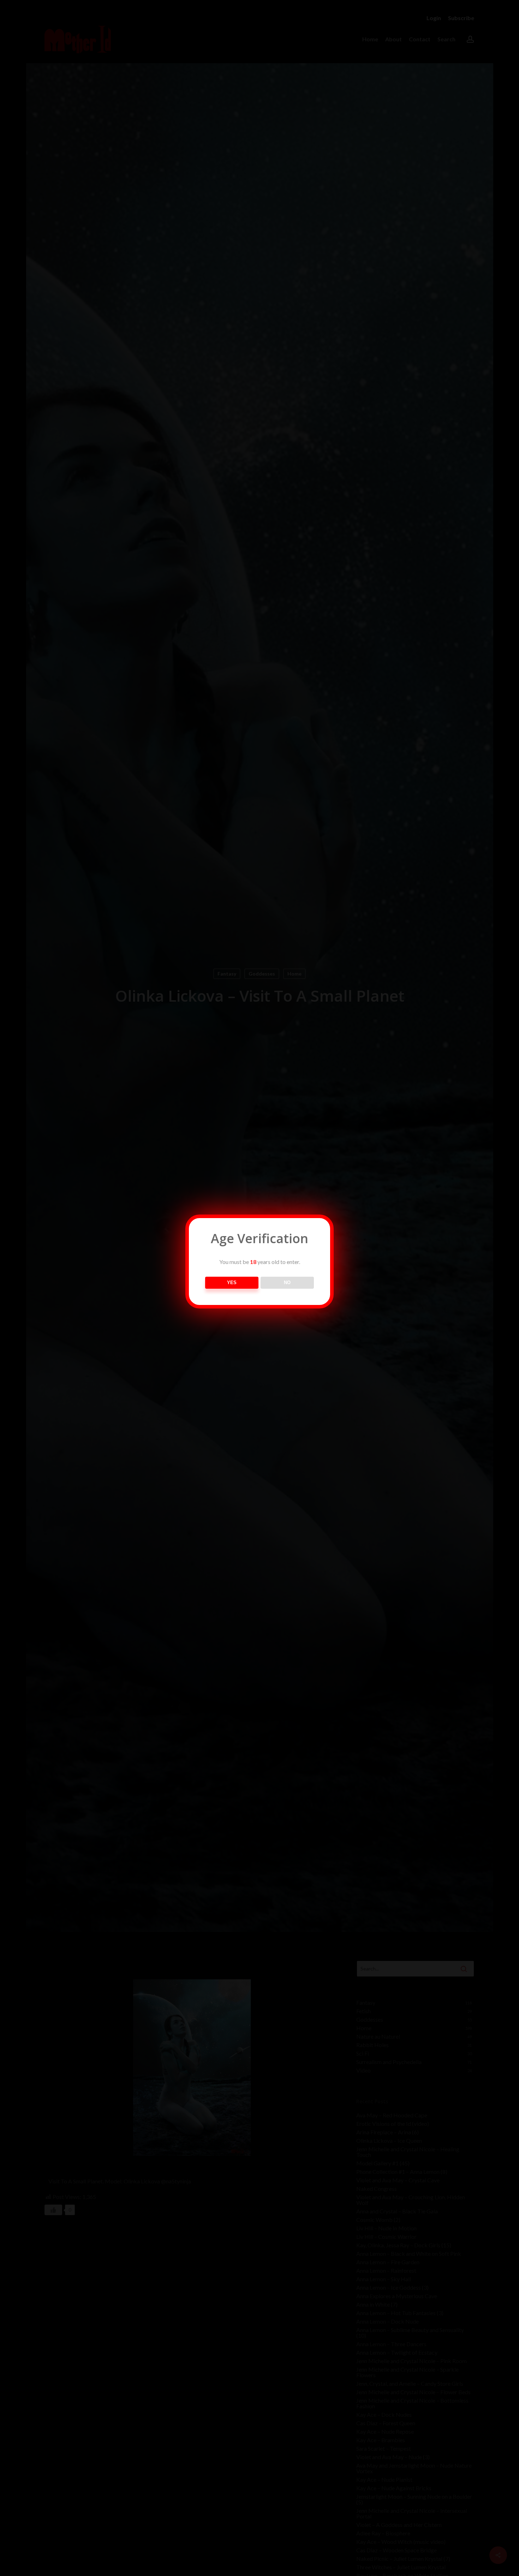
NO (287, 1283)
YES (232, 1283)
